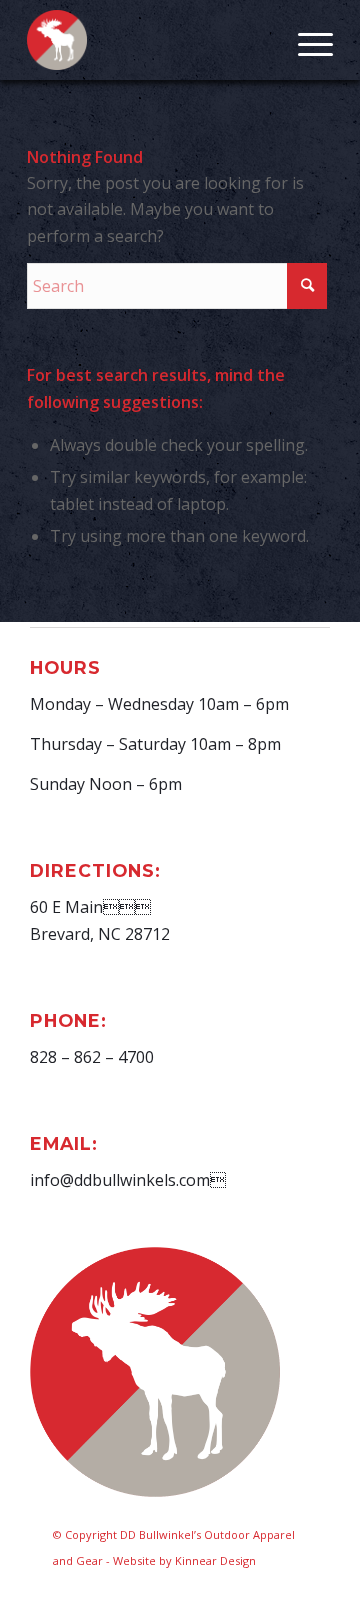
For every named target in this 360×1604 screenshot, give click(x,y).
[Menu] (305, 40)
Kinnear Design (215, 1560)
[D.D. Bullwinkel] (149, 40)
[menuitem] (305, 40)
